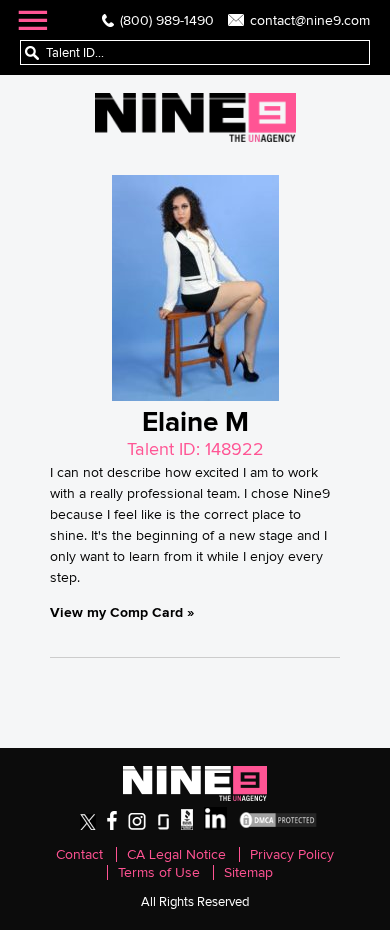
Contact (79, 854)
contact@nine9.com (310, 20)
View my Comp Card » (122, 612)
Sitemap (248, 872)
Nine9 (195, 117)
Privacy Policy (292, 854)
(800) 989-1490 (167, 20)
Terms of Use (159, 872)
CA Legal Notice (176, 854)
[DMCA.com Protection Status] (278, 825)
